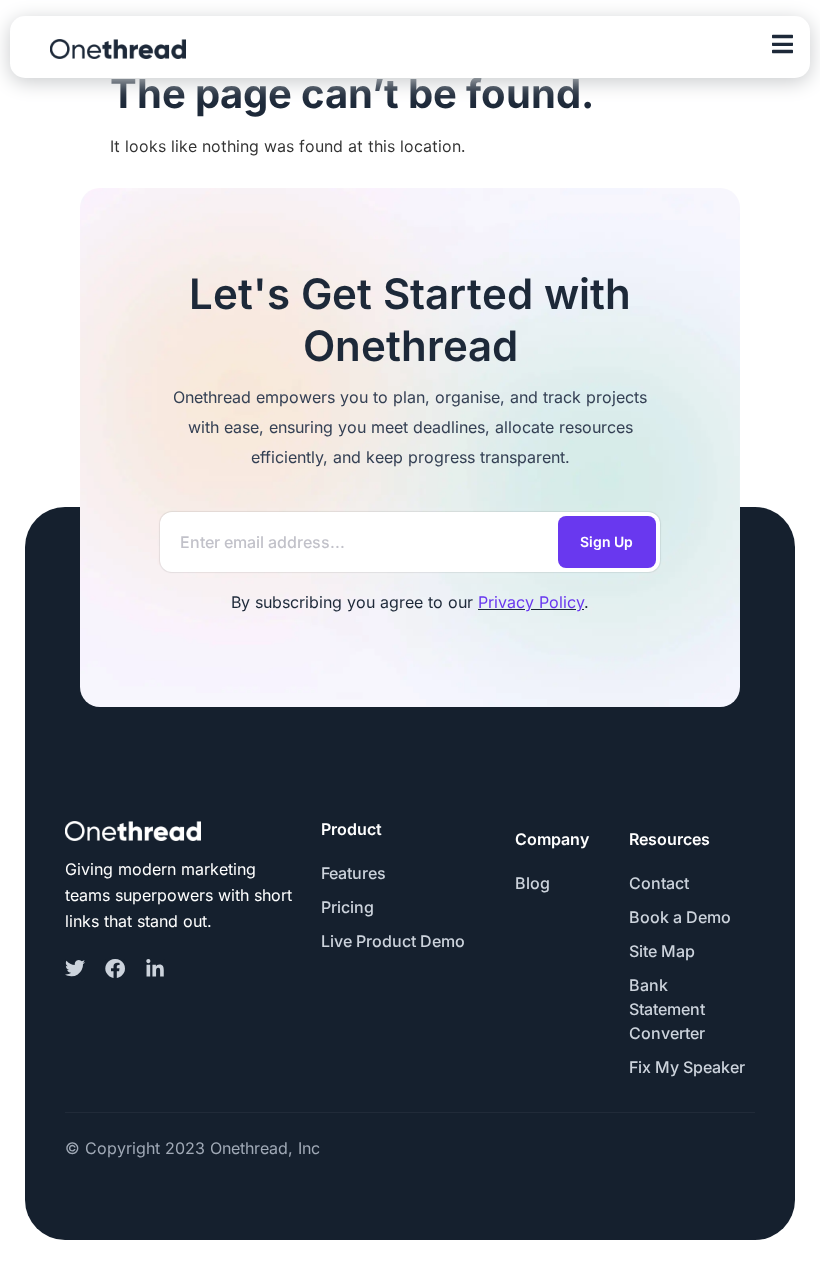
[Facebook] (115, 969)
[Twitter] (75, 969)
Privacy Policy (531, 602)
